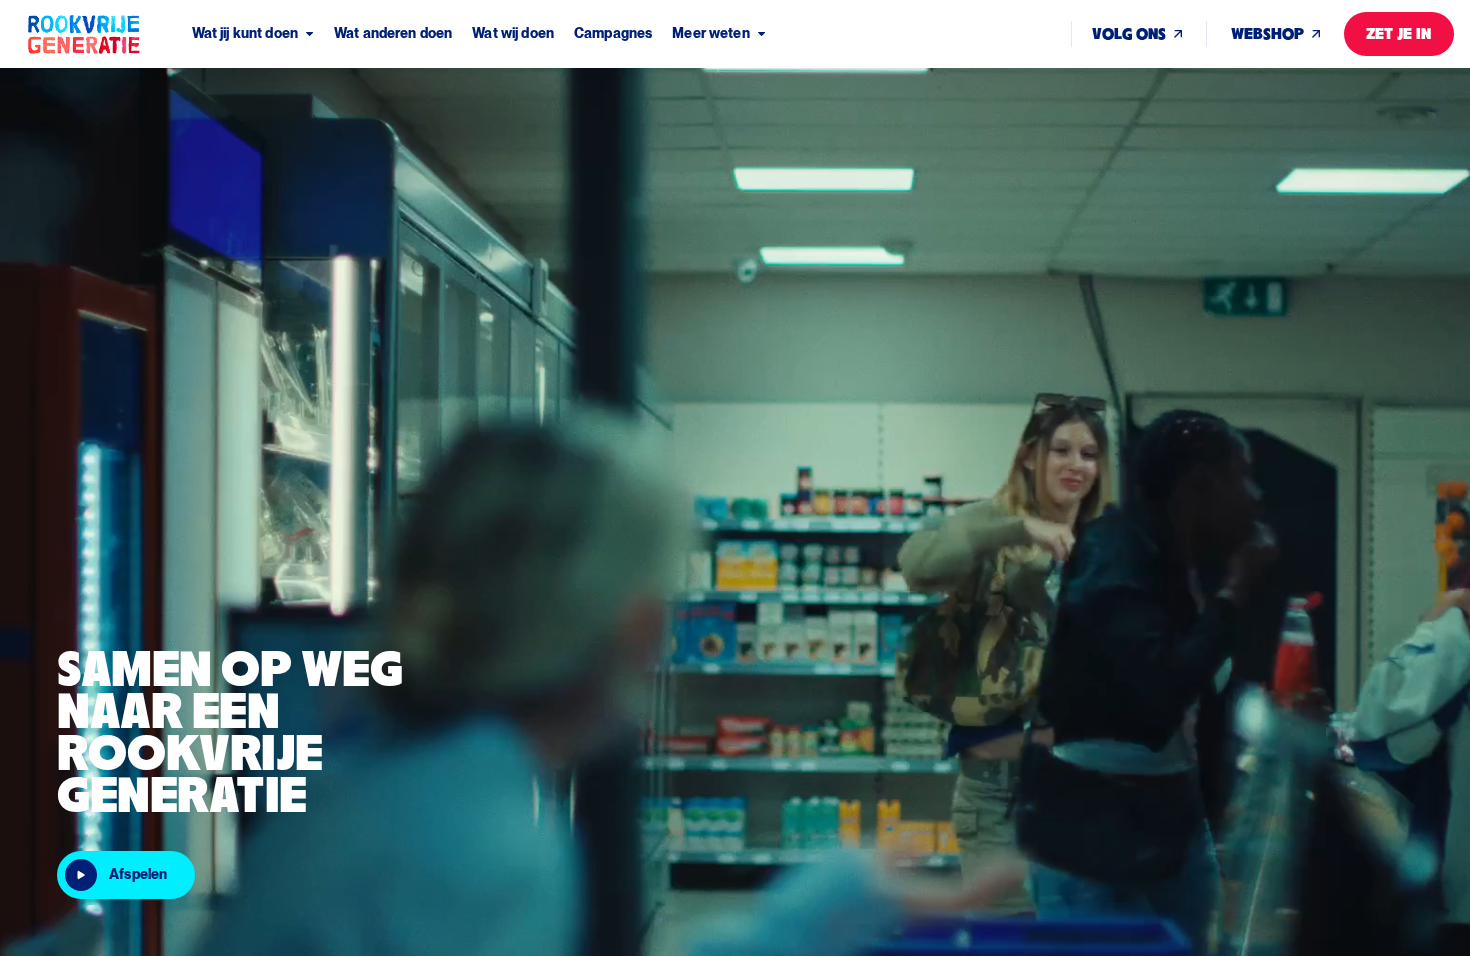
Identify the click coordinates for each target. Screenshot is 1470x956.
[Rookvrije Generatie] (108, 34)
